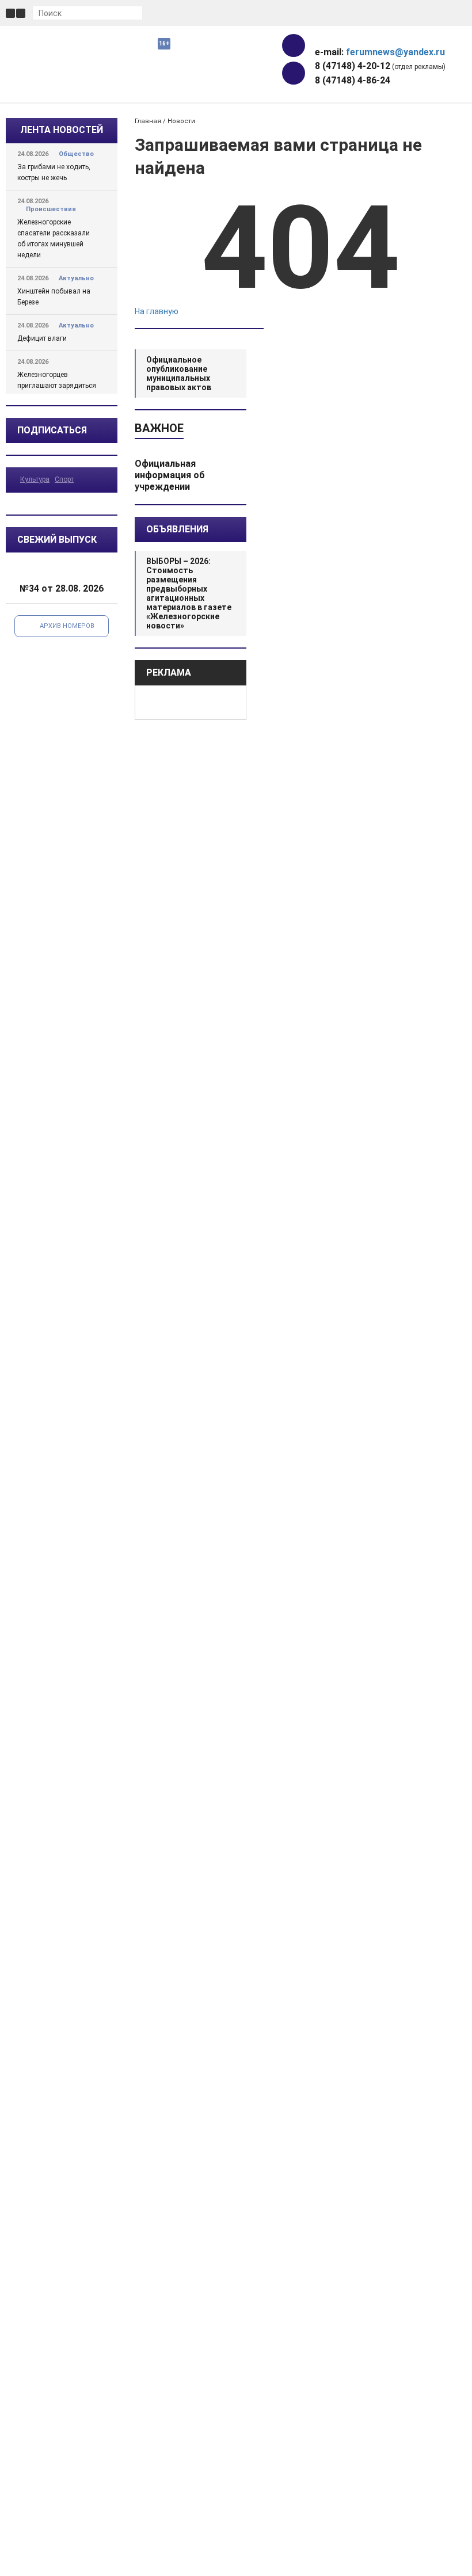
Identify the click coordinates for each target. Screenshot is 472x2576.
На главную (157, 311)
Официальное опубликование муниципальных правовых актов (179, 374)
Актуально (76, 278)
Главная (148, 121)
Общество (76, 154)
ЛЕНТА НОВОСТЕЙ (62, 130)
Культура (35, 479)
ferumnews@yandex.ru (395, 52)
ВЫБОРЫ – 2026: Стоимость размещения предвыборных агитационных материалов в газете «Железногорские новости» (189, 593)
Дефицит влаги (42, 338)
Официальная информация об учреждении (170, 475)
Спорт (64, 479)
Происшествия (51, 209)
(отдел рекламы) (380, 66)
